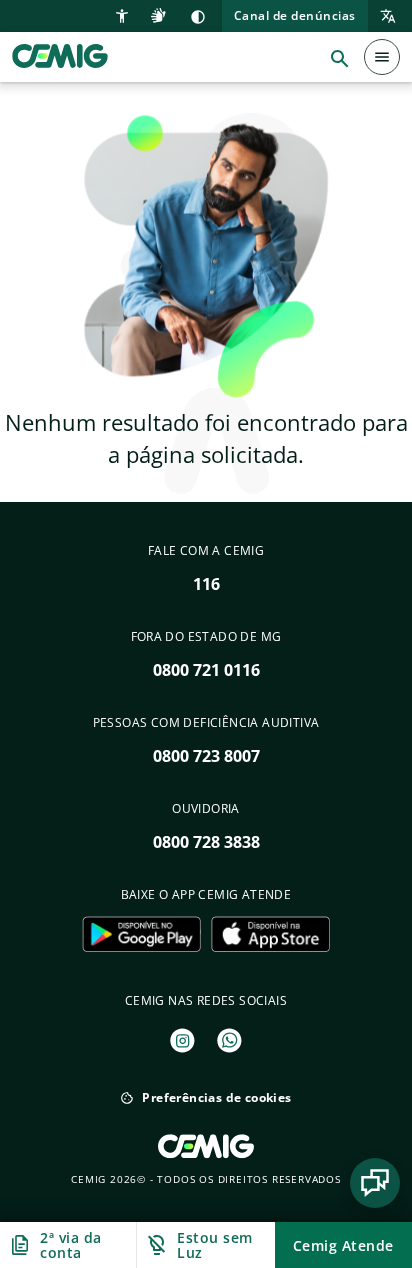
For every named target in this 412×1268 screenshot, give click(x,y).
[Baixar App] (141, 934)
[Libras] (161, 14)
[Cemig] (60, 55)
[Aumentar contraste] (198, 16)
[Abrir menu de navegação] (382, 57)
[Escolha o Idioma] (382, 17)
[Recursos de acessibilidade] (124, 14)
